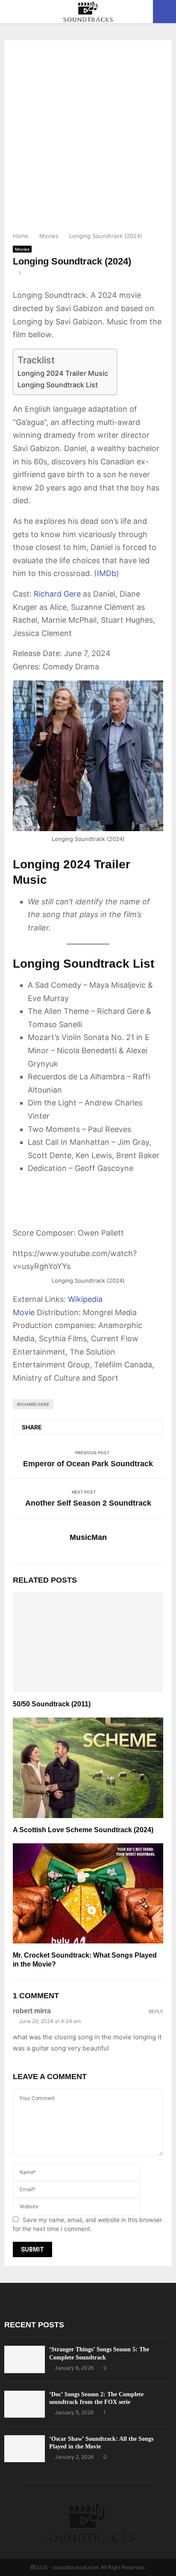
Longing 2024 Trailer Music (63, 373)
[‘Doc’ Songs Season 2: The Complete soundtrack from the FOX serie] (25, 2404)
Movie (24, 1312)
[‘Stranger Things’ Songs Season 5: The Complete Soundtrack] (25, 2359)
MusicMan (88, 1537)
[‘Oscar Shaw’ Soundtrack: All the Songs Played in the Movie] (25, 2449)
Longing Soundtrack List (58, 385)
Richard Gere (57, 594)
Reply (156, 2012)
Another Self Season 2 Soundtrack (88, 1503)
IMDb (107, 573)
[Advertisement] (88, 139)
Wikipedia (85, 1299)
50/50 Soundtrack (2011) (52, 1704)
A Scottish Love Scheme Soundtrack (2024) (83, 1830)
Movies (22, 249)
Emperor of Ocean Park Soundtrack (88, 1464)
